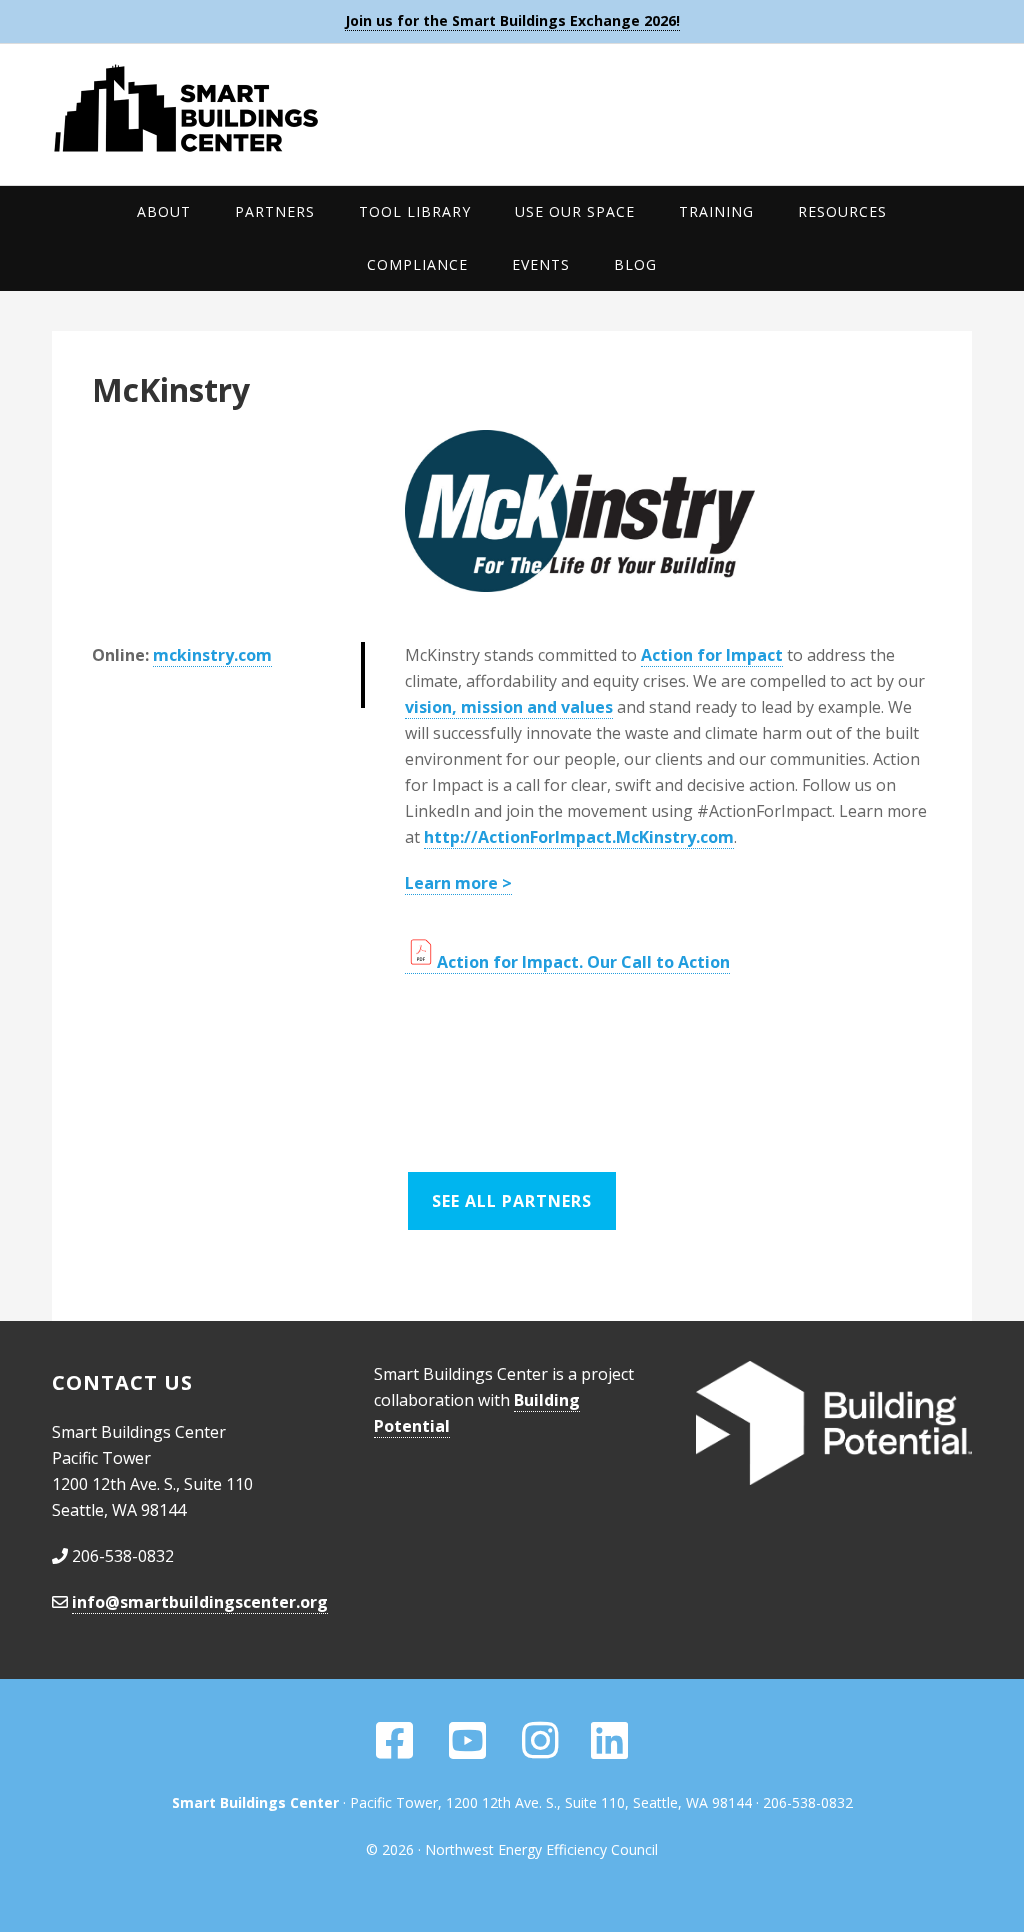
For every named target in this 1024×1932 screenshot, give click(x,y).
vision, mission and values (509, 707)
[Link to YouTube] (469, 1750)
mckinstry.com (212, 655)
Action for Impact (712, 655)
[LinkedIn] (609, 1750)
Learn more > (458, 883)
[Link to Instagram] (540, 1750)
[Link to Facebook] (394, 1750)
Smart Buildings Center (512, 108)
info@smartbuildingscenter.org (200, 1602)
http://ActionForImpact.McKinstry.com (579, 837)
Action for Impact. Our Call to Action (583, 962)
